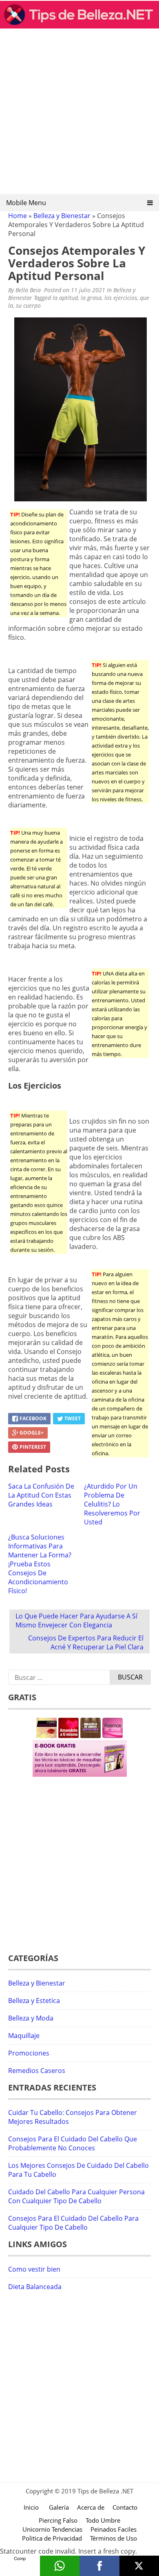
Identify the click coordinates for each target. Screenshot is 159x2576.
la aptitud (65, 298)
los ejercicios (121, 298)
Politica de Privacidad (52, 2538)
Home (18, 216)
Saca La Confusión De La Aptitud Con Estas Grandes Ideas (41, 1495)
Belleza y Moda (31, 2018)
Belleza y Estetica (34, 2001)
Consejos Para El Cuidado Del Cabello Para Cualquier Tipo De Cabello (73, 2223)
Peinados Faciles (114, 2529)
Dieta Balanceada (35, 2287)
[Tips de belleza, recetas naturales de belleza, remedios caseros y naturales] (79, 26)
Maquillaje (24, 2036)
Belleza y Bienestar (62, 216)
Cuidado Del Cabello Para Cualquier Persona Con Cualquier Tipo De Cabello (76, 2196)
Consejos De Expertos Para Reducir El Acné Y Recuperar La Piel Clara (86, 1642)
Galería (59, 2507)
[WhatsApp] (60, 2566)
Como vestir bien (34, 2269)
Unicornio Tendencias (52, 2529)
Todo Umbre (103, 2520)
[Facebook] (99, 2566)
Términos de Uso (114, 2538)
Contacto (125, 2507)
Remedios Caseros (37, 2071)
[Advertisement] (79, 114)
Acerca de (91, 2507)
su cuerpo (28, 305)
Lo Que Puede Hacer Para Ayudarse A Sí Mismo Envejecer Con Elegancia (76, 1620)
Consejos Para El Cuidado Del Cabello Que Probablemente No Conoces (73, 2143)
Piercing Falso (58, 2520)
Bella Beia (28, 290)
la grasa (91, 298)
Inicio (31, 2507)
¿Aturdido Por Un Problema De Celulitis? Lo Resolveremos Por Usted (112, 1504)
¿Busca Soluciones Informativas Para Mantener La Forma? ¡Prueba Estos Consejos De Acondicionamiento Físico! (40, 1564)
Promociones (29, 2053)
